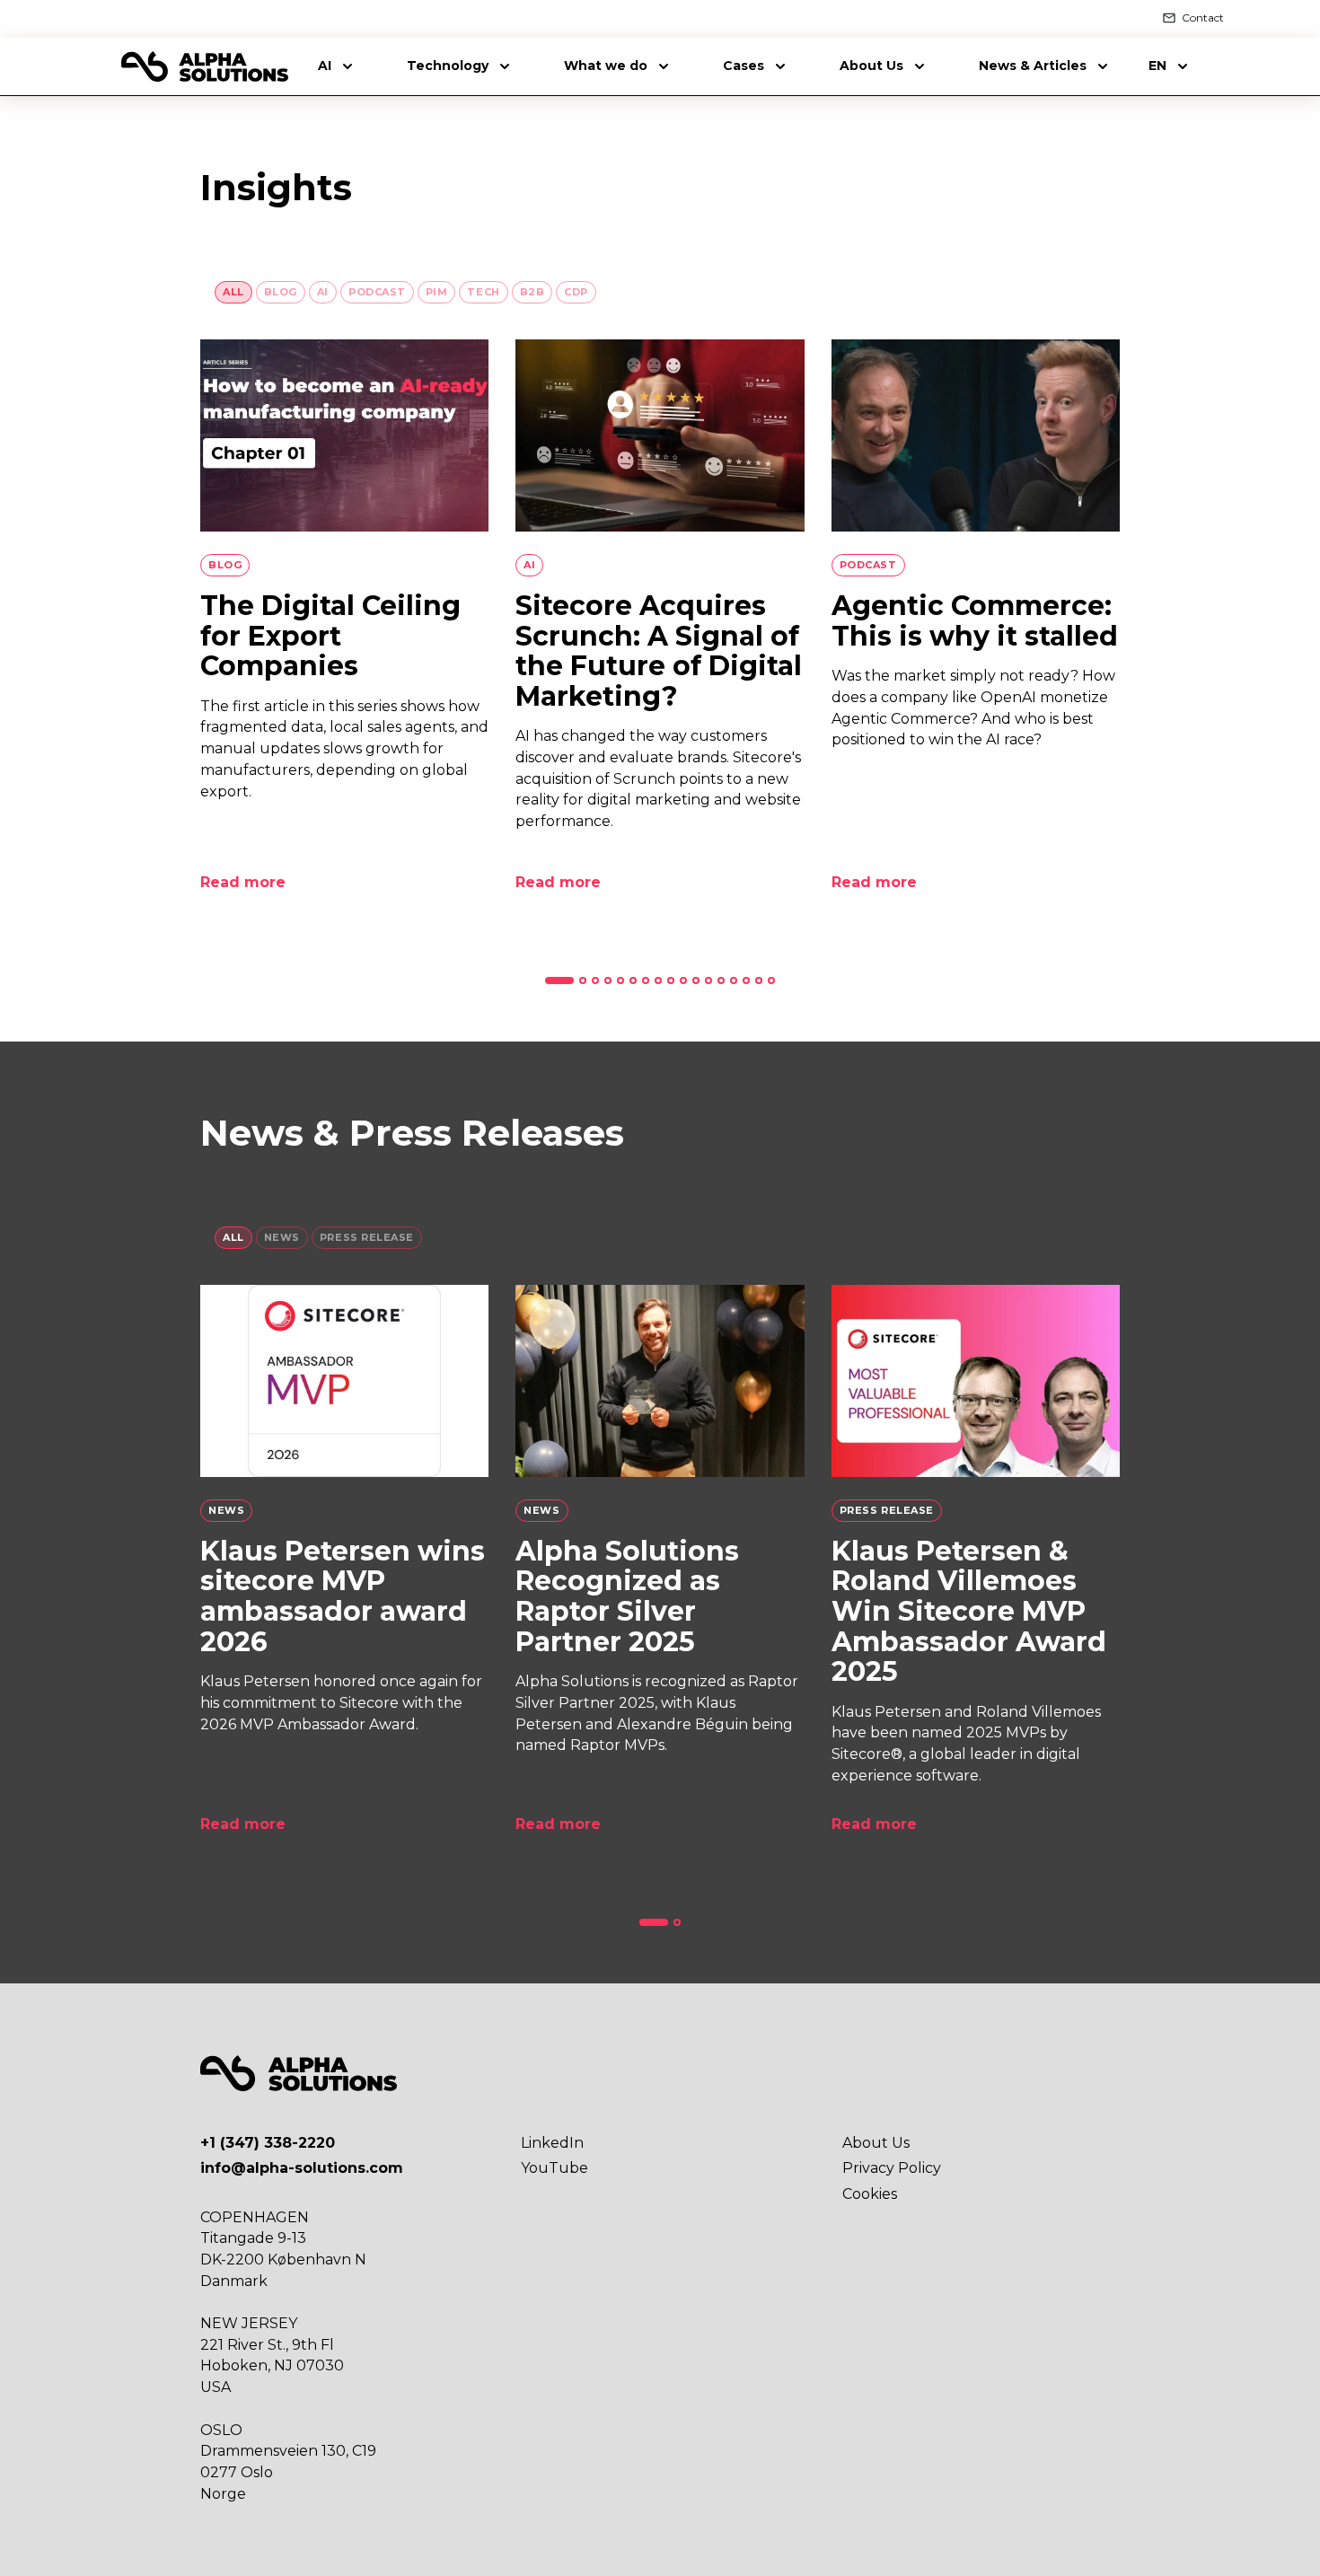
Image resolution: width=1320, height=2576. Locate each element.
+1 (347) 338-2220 (268, 2143)
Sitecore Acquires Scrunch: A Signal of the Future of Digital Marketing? (659, 651)
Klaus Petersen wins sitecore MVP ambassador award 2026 (343, 1596)
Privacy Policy (892, 2168)
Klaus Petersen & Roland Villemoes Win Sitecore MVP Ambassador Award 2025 (969, 1611)
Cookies (870, 2194)
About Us (876, 2143)
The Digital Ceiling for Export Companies (330, 636)
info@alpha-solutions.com (302, 2168)
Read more (243, 882)
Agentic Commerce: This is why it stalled (975, 621)
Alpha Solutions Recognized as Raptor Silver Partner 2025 (627, 1596)
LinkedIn (552, 2143)
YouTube (554, 2168)
